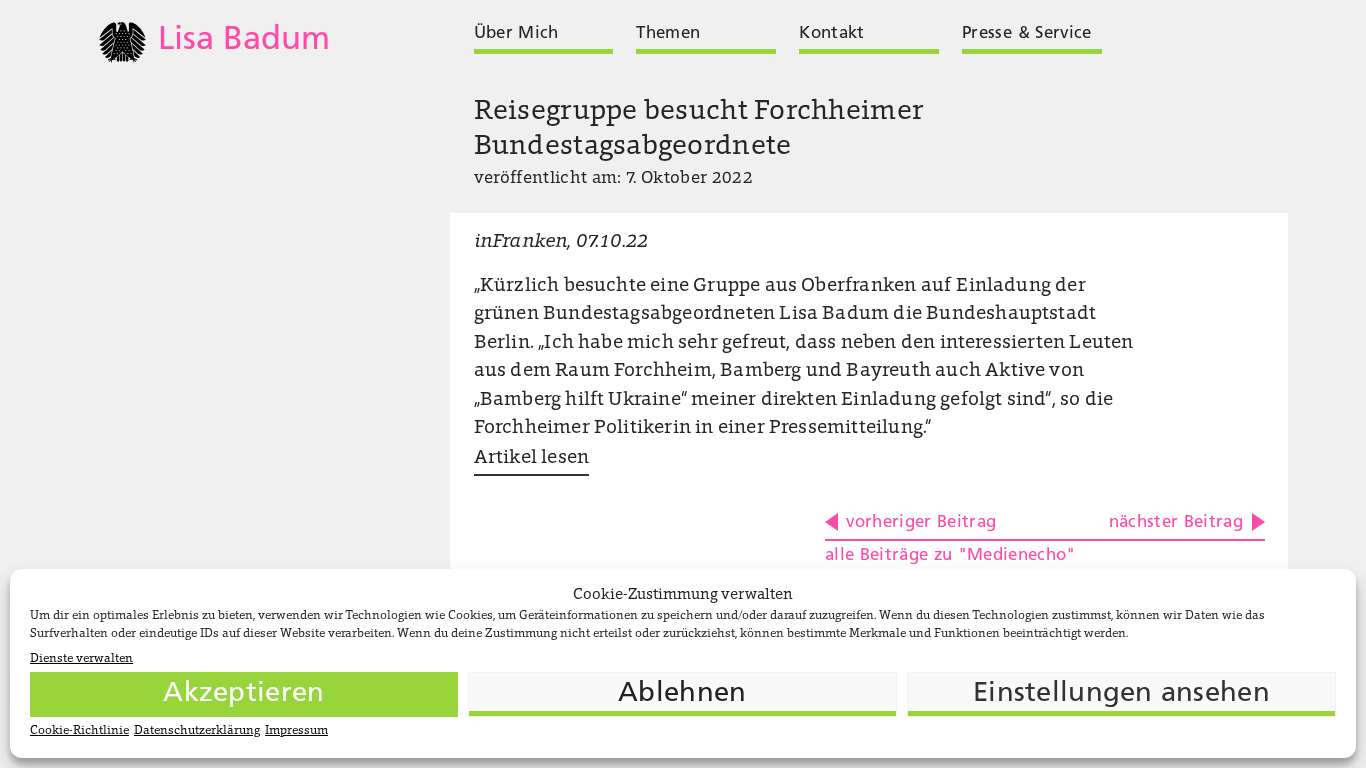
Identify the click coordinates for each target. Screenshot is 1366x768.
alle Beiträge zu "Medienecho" (950, 555)
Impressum (296, 731)
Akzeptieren (243, 694)
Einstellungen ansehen (1121, 694)
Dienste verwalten (81, 659)
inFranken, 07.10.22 (561, 242)
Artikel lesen (531, 458)
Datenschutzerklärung (197, 731)
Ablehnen (682, 694)
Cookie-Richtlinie (79, 731)
